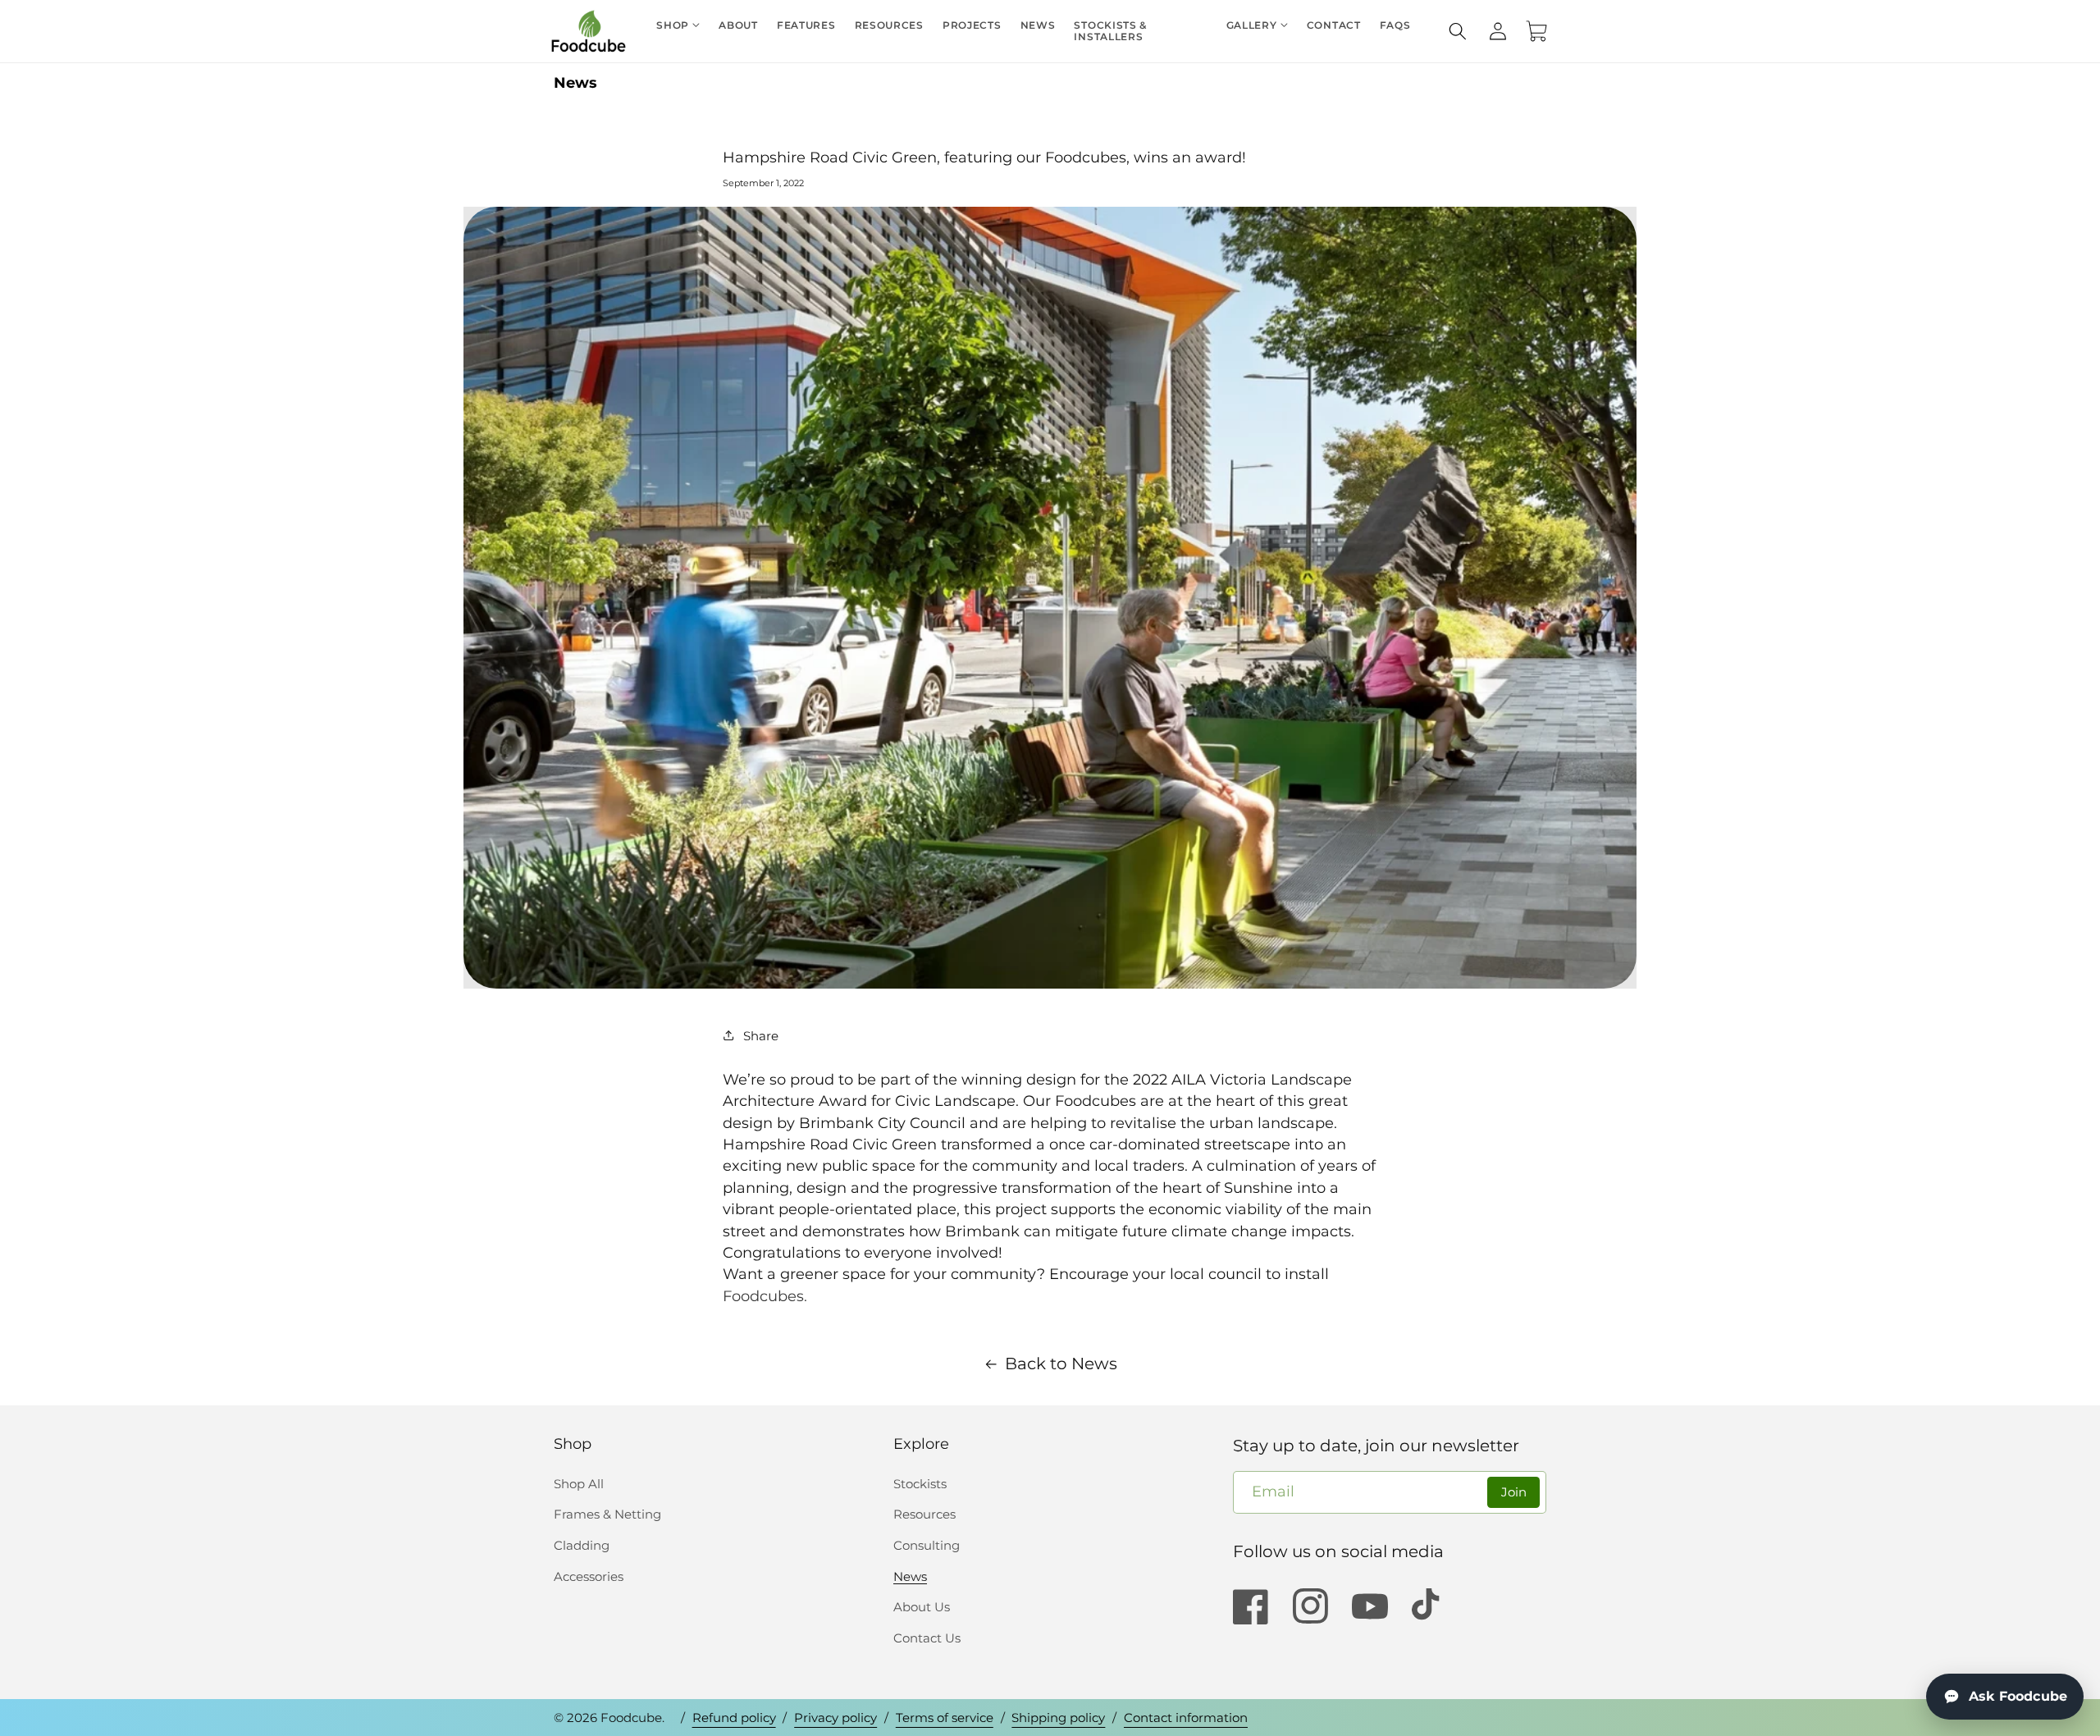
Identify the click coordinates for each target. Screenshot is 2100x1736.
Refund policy (734, 1718)
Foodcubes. (765, 1296)
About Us (922, 1607)
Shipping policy (1058, 1718)
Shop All (579, 1484)
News (575, 82)
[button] (1458, 31)
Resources (924, 1514)
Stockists (920, 1484)
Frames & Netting (607, 1514)
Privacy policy (835, 1718)
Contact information (1186, 1718)
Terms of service (945, 1718)
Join (1514, 1492)
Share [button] (761, 1036)
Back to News (1061, 1364)
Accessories (589, 1576)
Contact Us (927, 1638)
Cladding (582, 1545)
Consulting (927, 1545)
